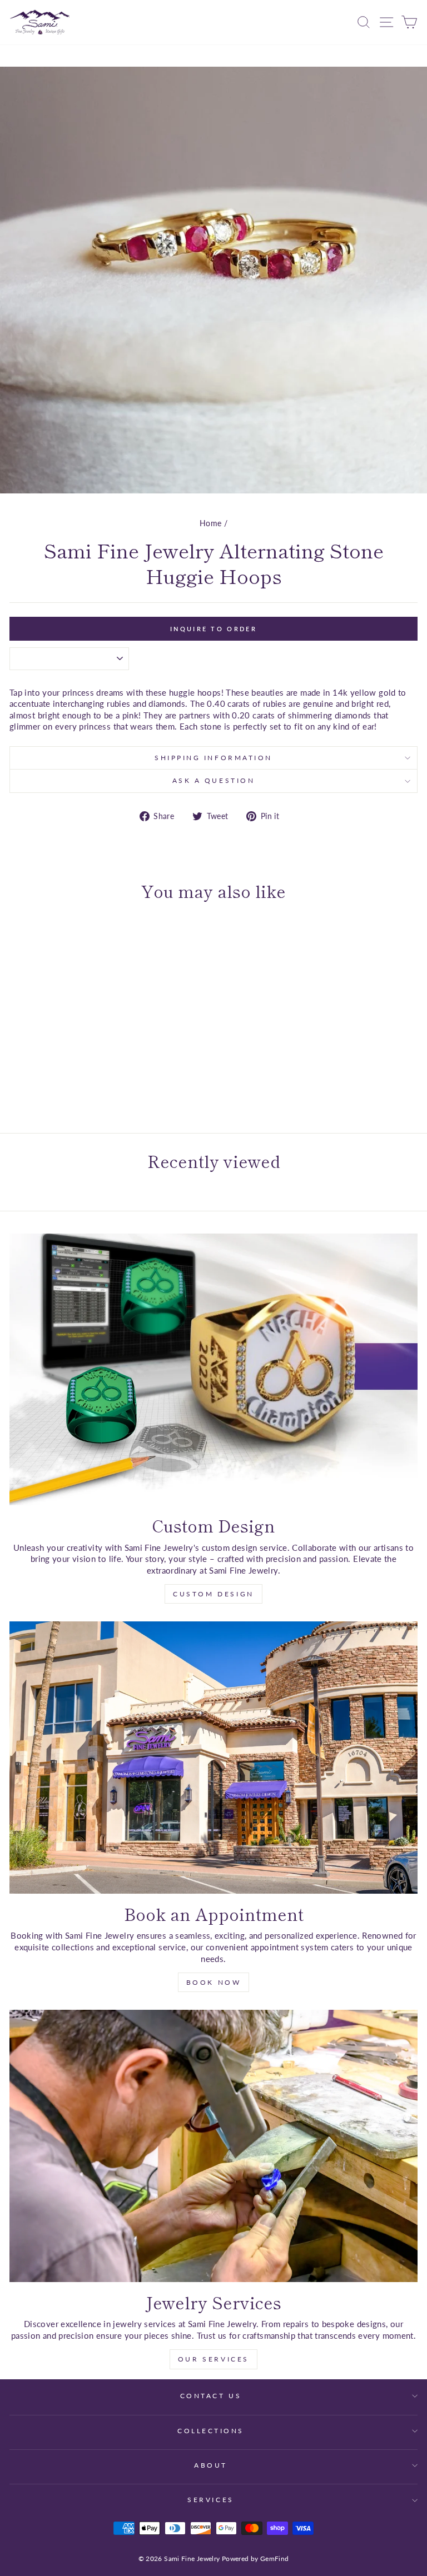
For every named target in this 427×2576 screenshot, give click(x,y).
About (211, 2465)
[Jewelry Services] (213, 2146)
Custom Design (213, 1594)
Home (210, 523)
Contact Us (211, 2396)
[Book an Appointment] (213, 1757)
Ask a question (213, 780)
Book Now (214, 1982)
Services (210, 2500)
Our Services (213, 2359)
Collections (211, 2431)
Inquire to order (213, 629)
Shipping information (213, 758)
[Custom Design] (213, 1369)
